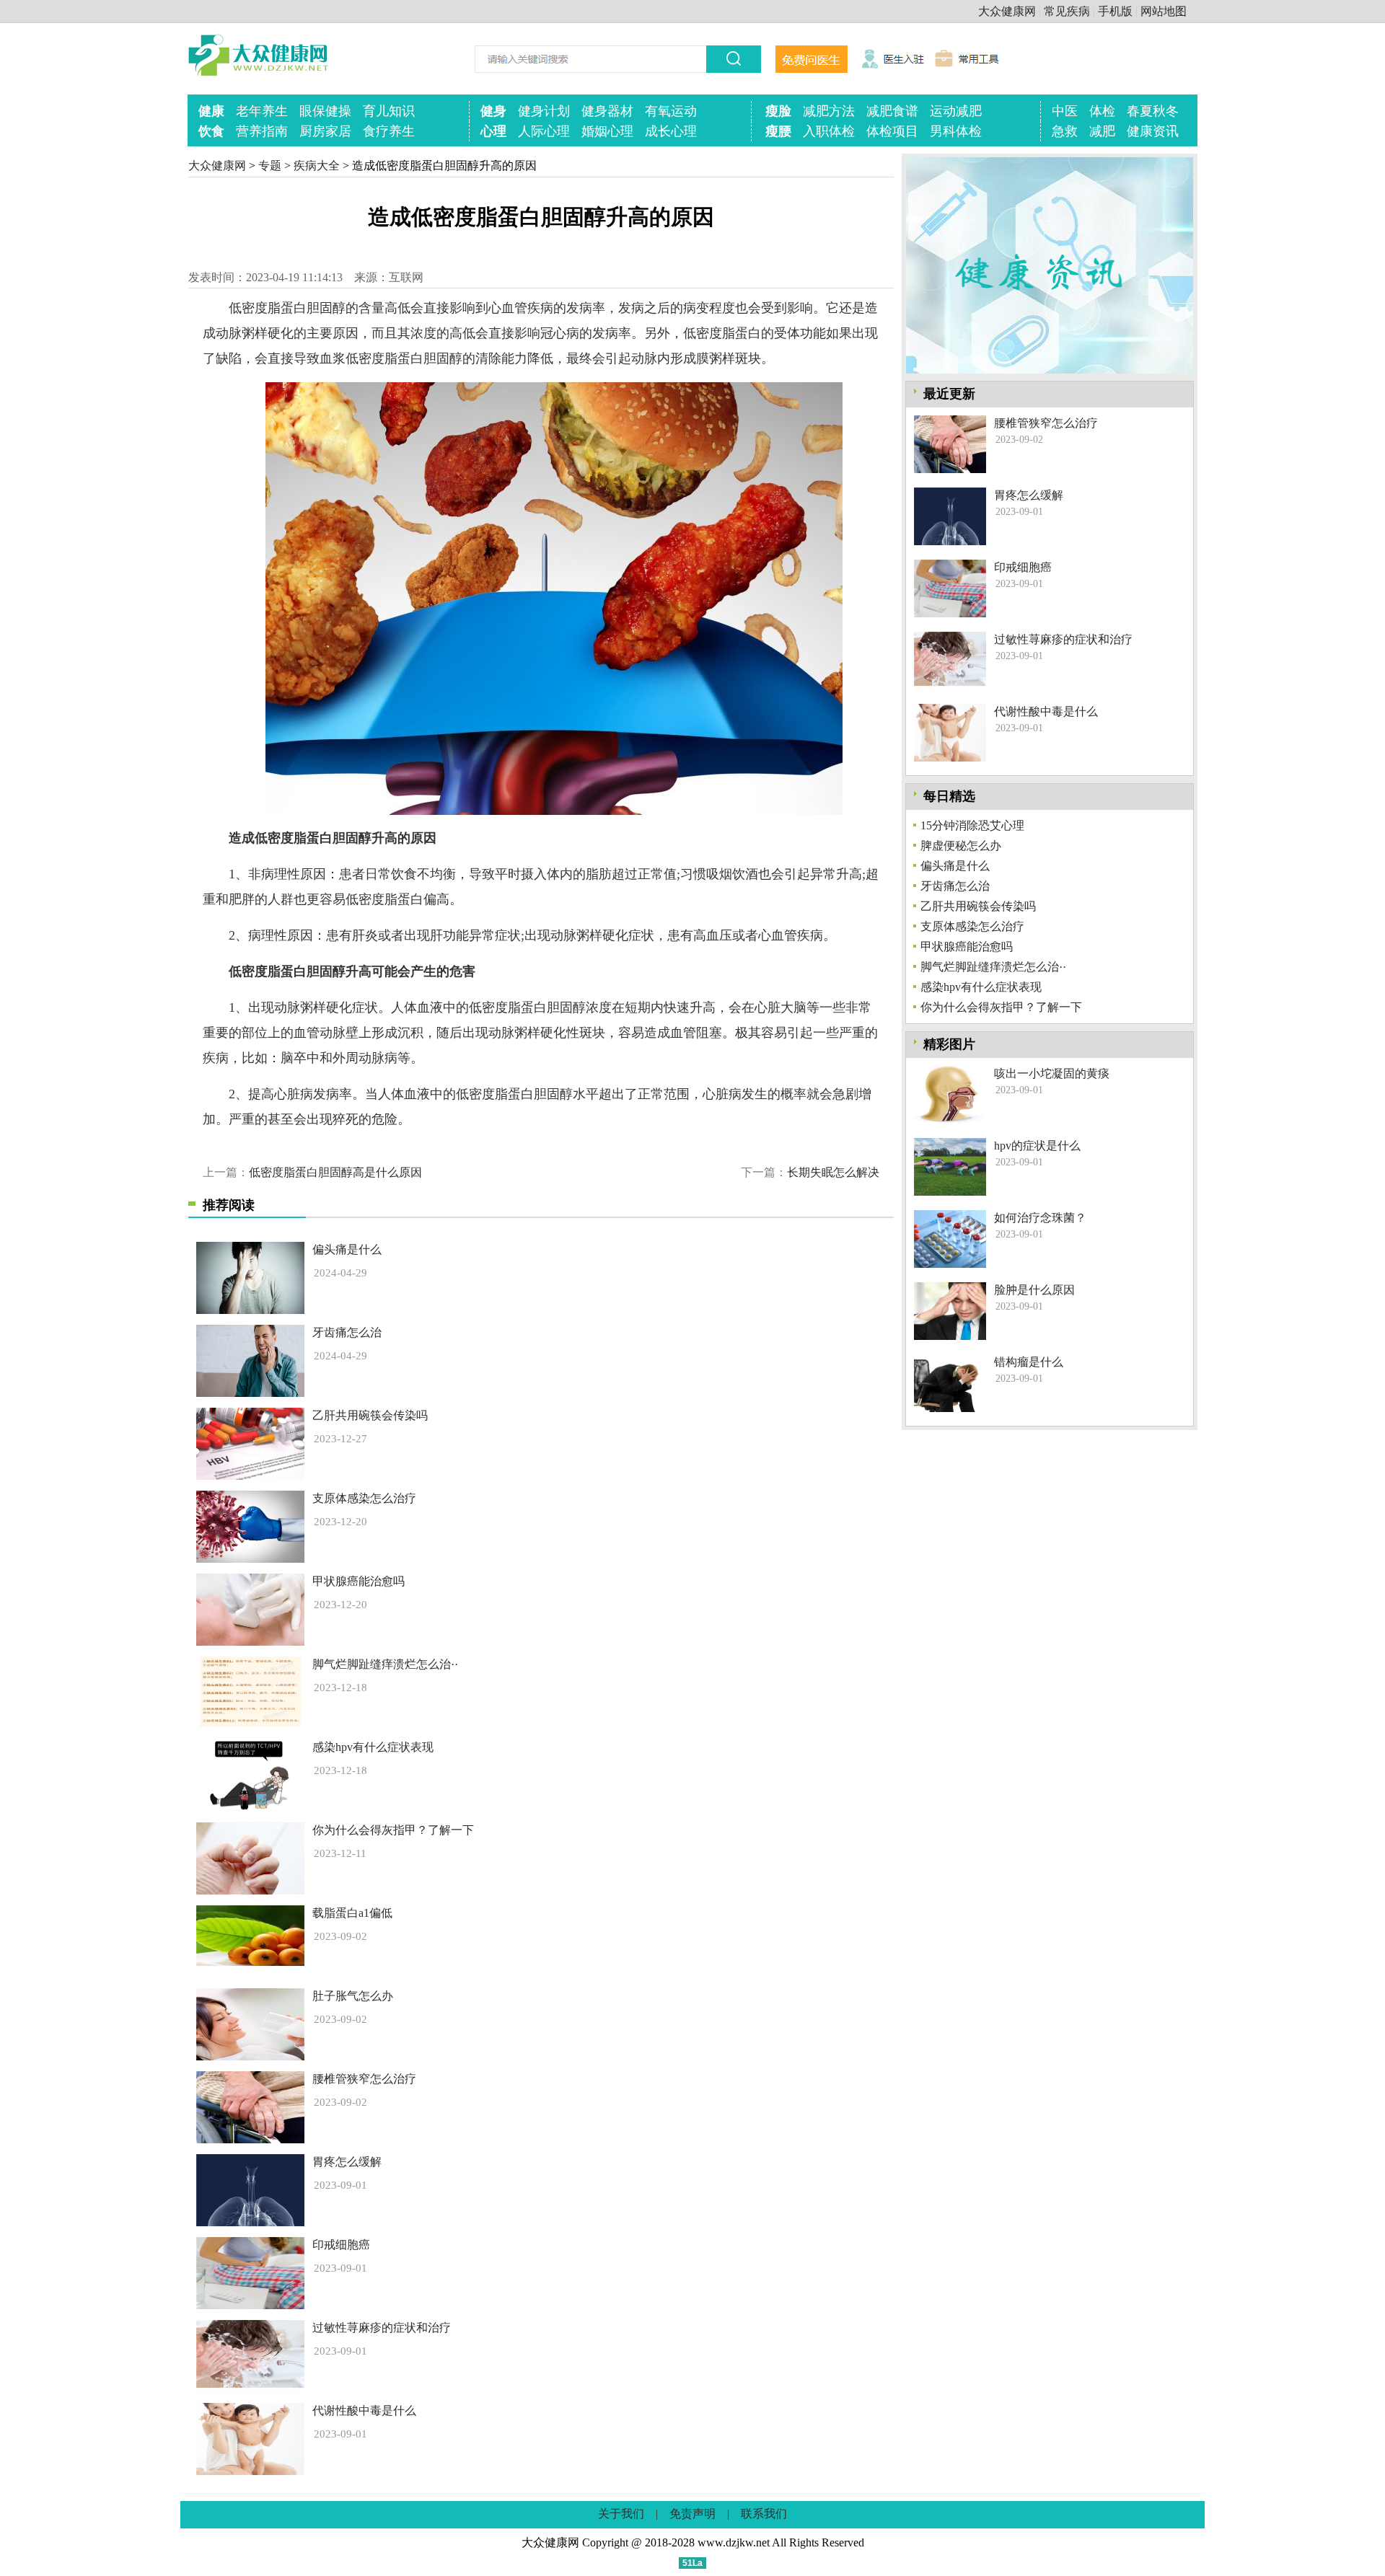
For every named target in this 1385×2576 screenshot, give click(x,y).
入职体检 (829, 131)
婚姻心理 (607, 131)
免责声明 (692, 2514)
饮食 (211, 131)
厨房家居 (325, 131)
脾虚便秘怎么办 (961, 846)
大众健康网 (1007, 11)
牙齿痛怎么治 (347, 1332)
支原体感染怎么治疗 (364, 1498)
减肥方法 (829, 111)
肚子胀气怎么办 (353, 1996)
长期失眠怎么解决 (833, 1172)
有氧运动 (671, 111)
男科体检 (956, 131)
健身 (493, 111)
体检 (1102, 111)
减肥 (1102, 131)
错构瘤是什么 (1029, 1362)
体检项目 (892, 131)
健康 (211, 111)
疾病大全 (317, 166)
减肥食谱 (892, 111)
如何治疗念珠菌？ (1040, 1218)
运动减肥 (956, 111)
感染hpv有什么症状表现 (373, 1747)
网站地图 (1164, 11)
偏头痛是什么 (347, 1249)
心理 (493, 131)
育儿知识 (389, 111)
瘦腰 (778, 131)
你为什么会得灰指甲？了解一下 (393, 1830)
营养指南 (262, 131)
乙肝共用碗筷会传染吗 (370, 1415)
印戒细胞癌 (341, 2245)
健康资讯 (1153, 131)
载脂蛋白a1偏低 (352, 1913)
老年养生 (262, 111)
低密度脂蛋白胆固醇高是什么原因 (335, 1172)
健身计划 (544, 111)
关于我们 (621, 2514)
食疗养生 (389, 131)
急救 (1065, 131)
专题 (270, 166)
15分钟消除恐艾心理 (972, 825)
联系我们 (764, 2514)
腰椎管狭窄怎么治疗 (364, 2079)
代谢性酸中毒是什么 (364, 2410)
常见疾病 (1067, 11)
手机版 (1115, 11)
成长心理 (671, 131)
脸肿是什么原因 (1034, 1290)
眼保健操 (325, 111)
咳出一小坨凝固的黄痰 (1052, 1073)
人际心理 (544, 131)
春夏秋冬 (1153, 111)
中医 (1065, 111)
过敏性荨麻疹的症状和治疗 (382, 2328)
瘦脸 (778, 111)
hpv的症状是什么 (1037, 1146)
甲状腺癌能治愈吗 (359, 1581)
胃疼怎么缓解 (347, 2162)
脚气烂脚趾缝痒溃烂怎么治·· (385, 1664)
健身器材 (607, 111)
